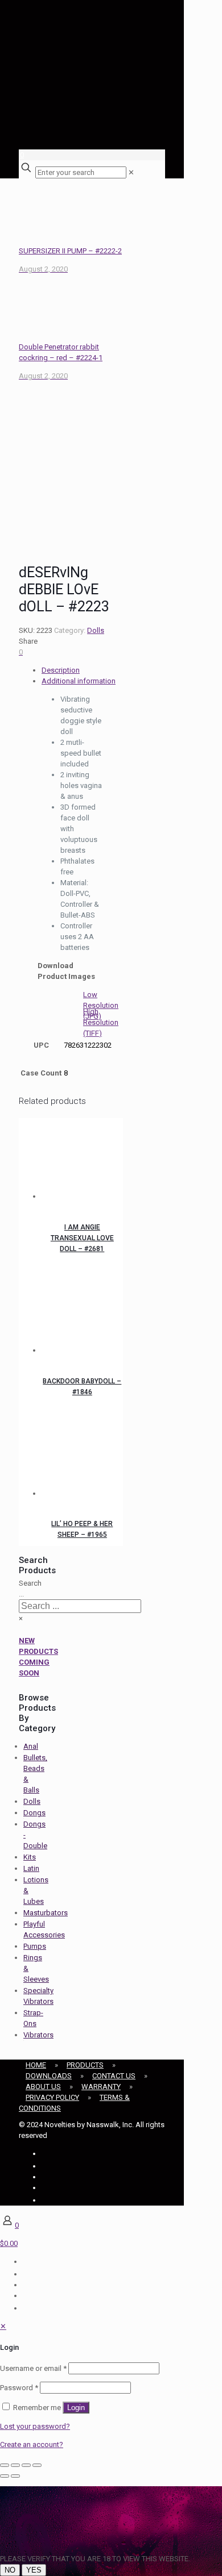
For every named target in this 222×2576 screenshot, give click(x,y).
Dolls (96, 630)
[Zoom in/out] (5, 2465)
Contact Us (114, 2076)
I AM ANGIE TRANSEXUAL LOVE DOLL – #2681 (82, 1238)
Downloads (49, 2076)
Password (19, 2388)
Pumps (35, 1946)
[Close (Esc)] (37, 2465)
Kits (30, 1857)
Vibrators (38, 2035)
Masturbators (46, 1913)
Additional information (79, 681)
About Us (43, 2087)
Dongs (34, 1813)
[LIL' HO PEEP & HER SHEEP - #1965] (82, 1457)
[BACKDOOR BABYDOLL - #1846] (82, 1314)
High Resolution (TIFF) (101, 1022)
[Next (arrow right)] (15, 2476)
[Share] (26, 2465)
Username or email (33, 2368)
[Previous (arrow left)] (5, 2476)
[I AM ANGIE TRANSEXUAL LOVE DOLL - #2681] (82, 1160)
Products (85, 2065)
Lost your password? (35, 2426)
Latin (31, 1868)
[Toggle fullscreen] (15, 2465)
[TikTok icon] (43, 2200)
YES (34, 2570)
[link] (131, 172)
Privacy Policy (52, 2097)
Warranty (101, 2087)
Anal (31, 1746)
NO (10, 2570)
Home (36, 2065)
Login (76, 2408)
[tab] (82, 670)
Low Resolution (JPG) (101, 1005)
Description (61, 670)
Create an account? (32, 2444)
